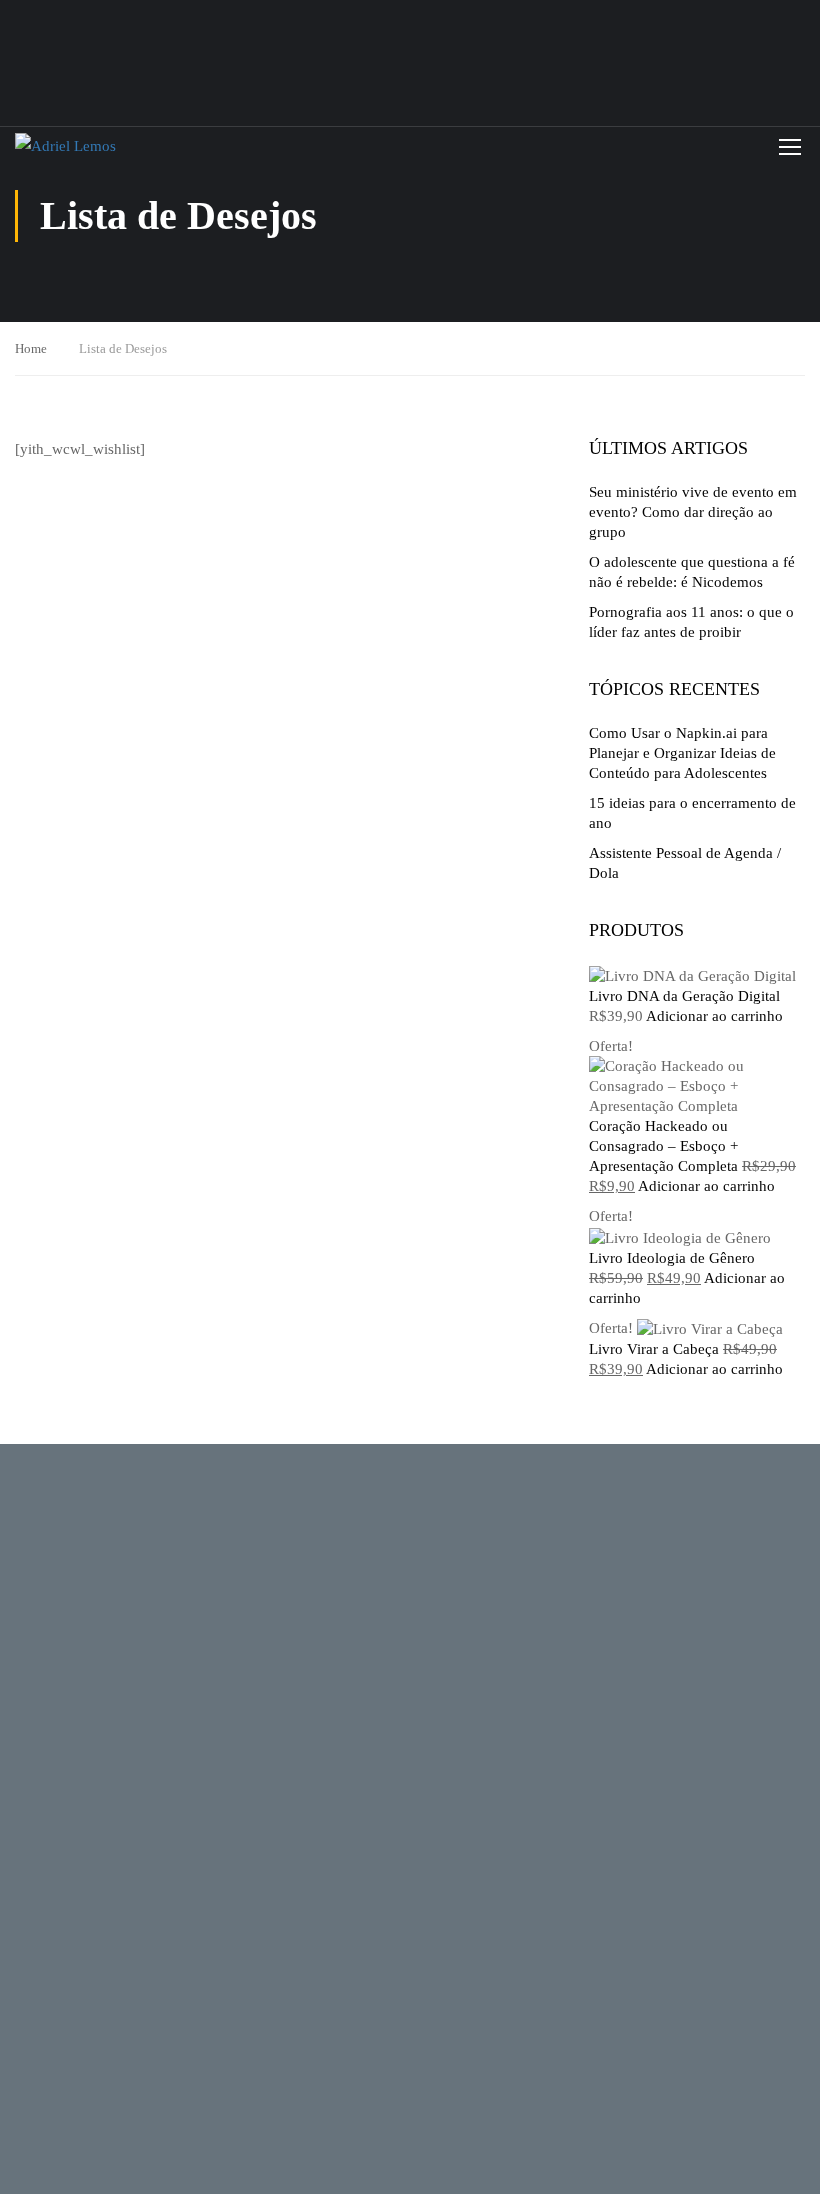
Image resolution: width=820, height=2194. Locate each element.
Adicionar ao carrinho (714, 1016)
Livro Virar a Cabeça (654, 1349)
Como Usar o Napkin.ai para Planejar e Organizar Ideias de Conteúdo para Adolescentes (682, 753)
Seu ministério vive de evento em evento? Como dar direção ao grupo (693, 512)
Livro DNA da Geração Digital (684, 996)
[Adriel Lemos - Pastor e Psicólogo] (140, 146)
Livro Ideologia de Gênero (672, 1258)
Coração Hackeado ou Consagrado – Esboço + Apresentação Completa (663, 1146)
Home (31, 348)
